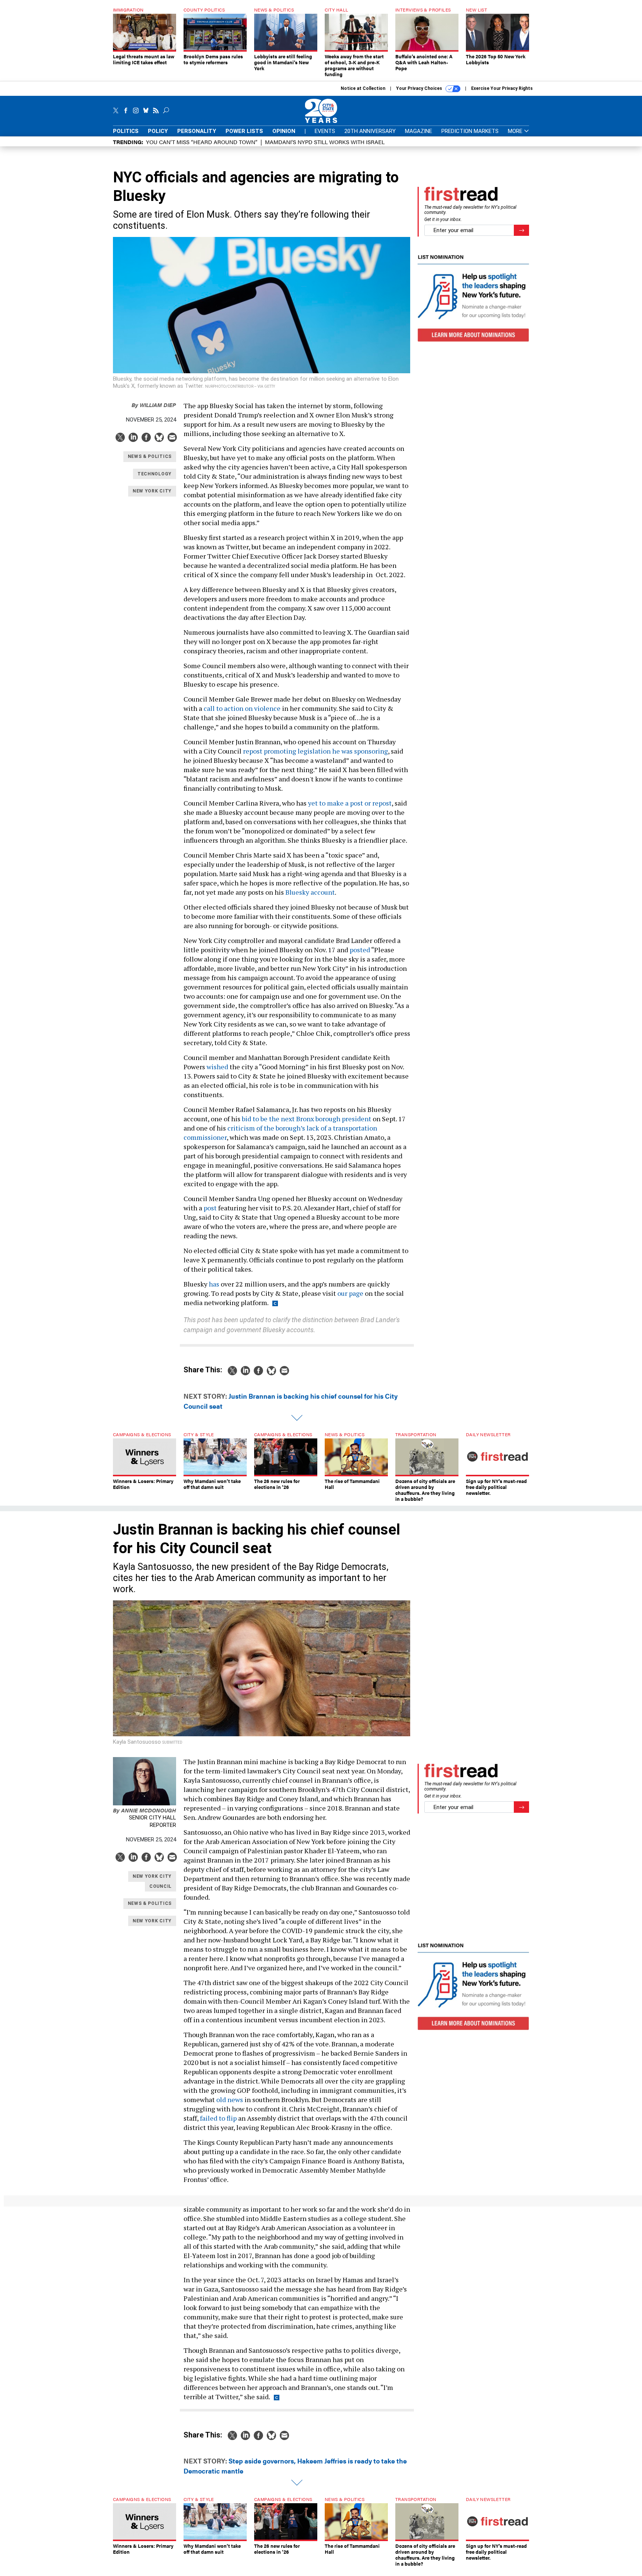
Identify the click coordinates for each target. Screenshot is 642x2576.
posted (360, 950)
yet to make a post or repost (350, 803)
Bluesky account (310, 892)
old (221, 2099)
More (516, 131)
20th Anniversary (370, 131)
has (214, 1284)
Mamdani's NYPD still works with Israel (325, 142)
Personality (197, 131)
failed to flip (218, 2118)
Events (325, 131)
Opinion (284, 131)
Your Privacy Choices (420, 88)
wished (217, 1067)
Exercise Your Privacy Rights (502, 88)
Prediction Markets (470, 131)
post (210, 1208)
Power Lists (244, 131)
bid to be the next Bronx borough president (307, 1119)
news (235, 2099)
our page (350, 1293)
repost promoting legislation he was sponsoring (315, 751)
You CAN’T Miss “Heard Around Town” (202, 142)
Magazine (419, 131)
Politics (126, 131)
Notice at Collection (363, 88)
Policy (158, 131)
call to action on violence (242, 708)
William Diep (154, 405)
